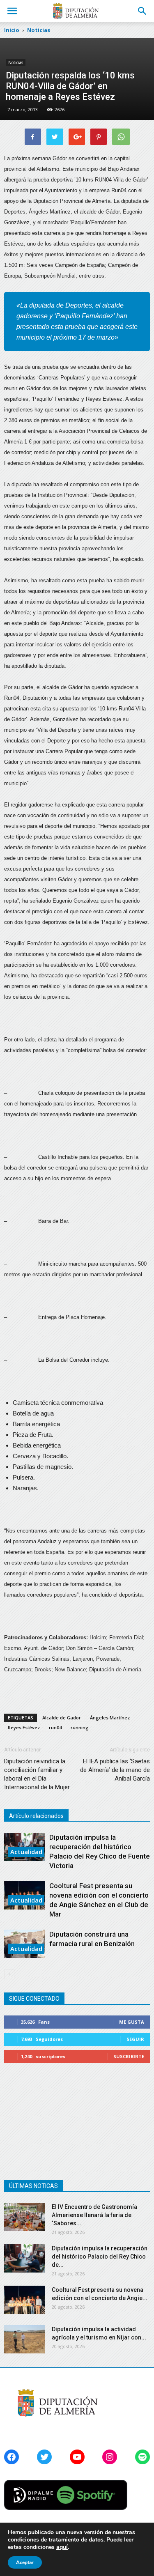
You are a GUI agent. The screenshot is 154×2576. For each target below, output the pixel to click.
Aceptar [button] (25, 2562)
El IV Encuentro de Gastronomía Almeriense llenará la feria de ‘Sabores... (94, 2215)
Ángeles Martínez (110, 1718)
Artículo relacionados (36, 1816)
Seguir (135, 2039)
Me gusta (132, 2022)
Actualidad (26, 1852)
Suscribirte (129, 2056)
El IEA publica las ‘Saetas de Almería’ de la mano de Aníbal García (115, 1770)
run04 (55, 1727)
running (80, 1727)
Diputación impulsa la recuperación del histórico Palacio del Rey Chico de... (100, 2257)
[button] (143, 11)
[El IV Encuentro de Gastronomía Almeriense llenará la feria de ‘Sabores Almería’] (25, 2217)
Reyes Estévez (24, 1727)
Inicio (12, 30)
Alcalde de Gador (62, 1718)
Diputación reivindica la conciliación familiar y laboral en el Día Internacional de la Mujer (37, 1774)
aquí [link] (62, 2547)
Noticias (16, 62)
